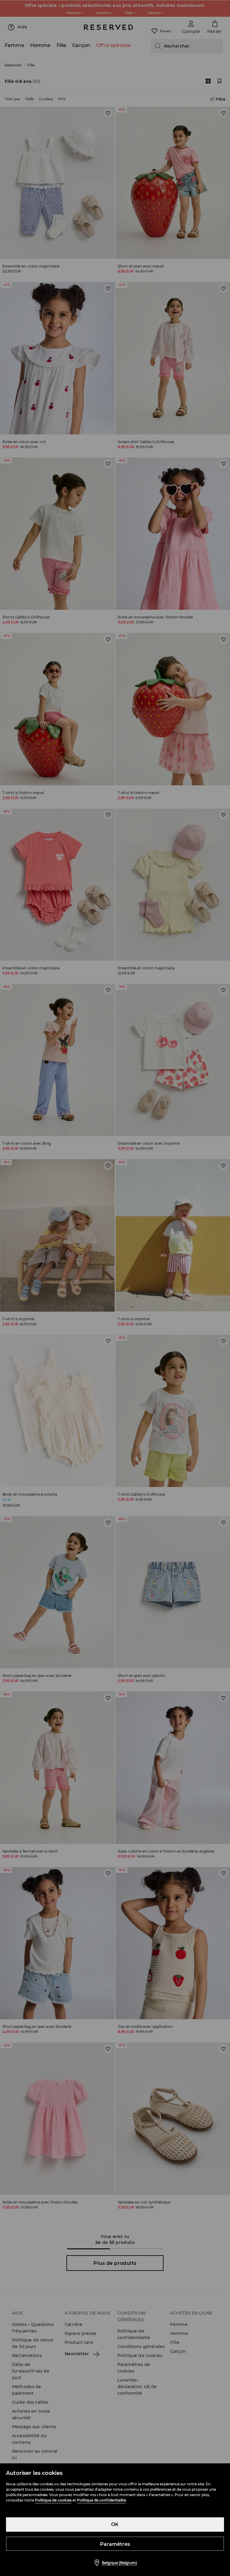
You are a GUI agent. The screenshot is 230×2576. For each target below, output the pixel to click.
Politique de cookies (53, 2500)
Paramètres (115, 2544)
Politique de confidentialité (101, 2500)
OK (115, 2524)
